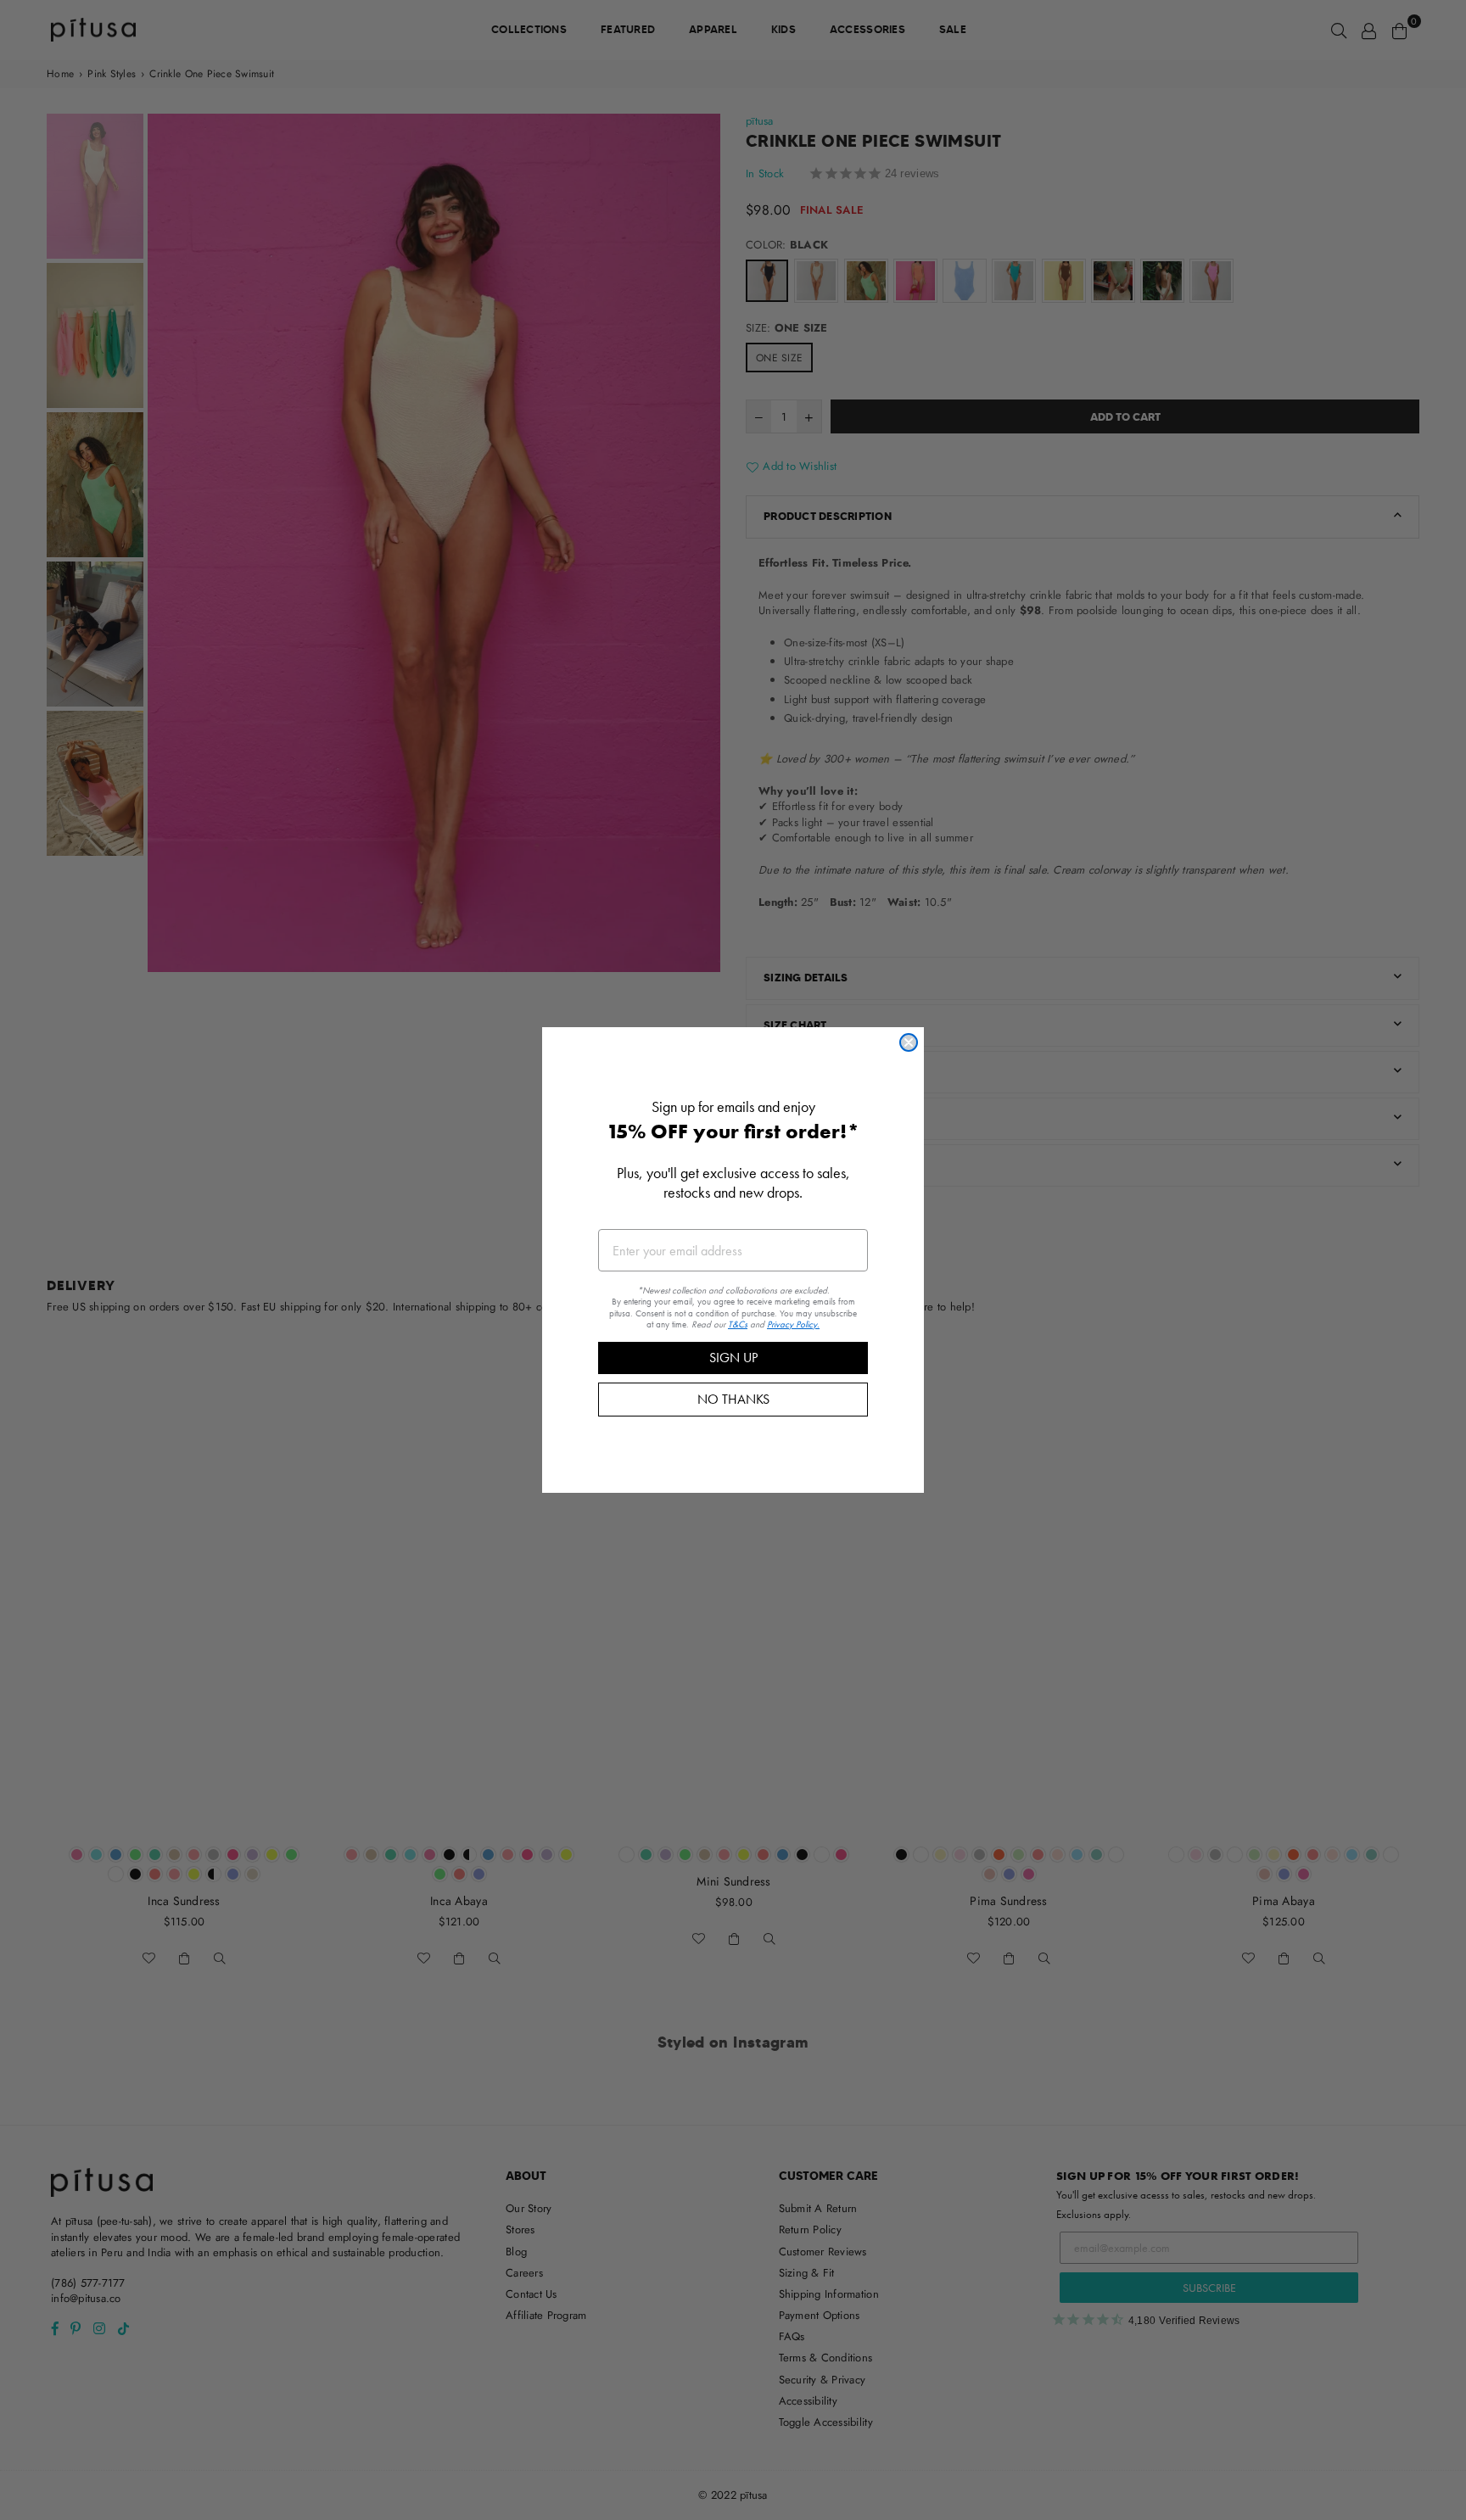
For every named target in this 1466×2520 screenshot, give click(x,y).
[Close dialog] (909, 1042)
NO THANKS (733, 1399)
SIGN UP (733, 1358)
